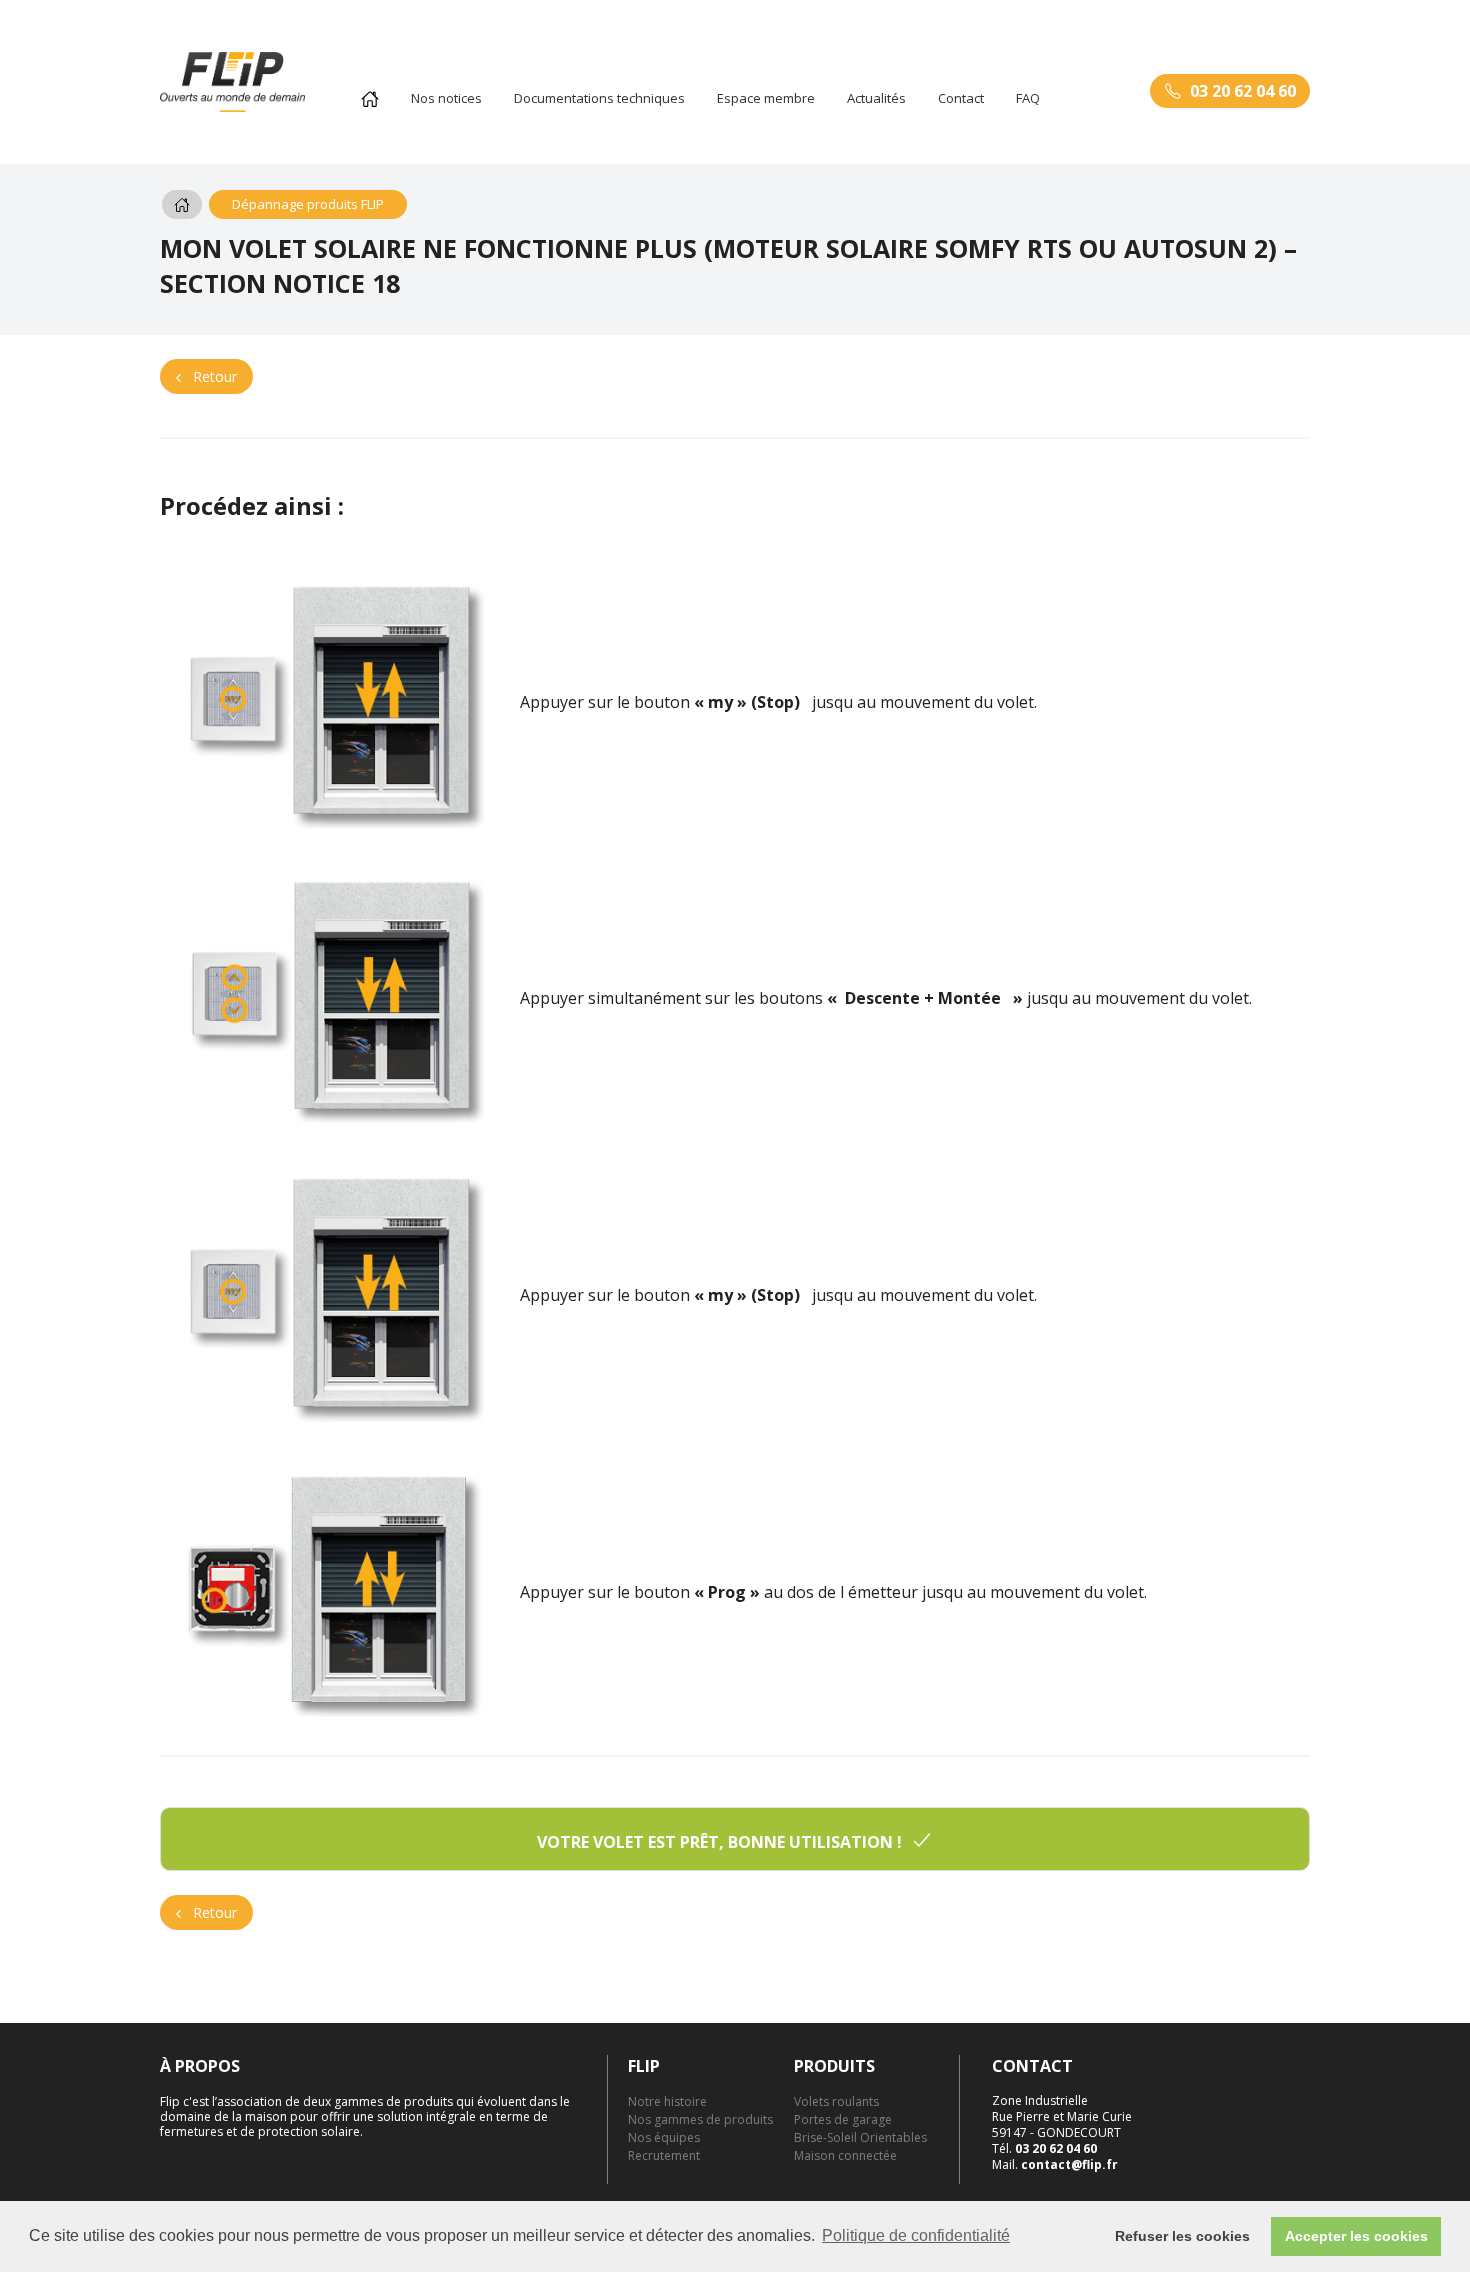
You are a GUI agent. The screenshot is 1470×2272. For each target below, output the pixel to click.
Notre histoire (667, 2101)
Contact (961, 98)
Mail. (1055, 2164)
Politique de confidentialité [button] (916, 2235)
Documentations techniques (599, 98)
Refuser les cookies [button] (1182, 2236)
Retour (213, 376)
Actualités (876, 98)
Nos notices (446, 98)
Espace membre (766, 98)
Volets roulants (836, 2101)
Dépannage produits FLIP (308, 204)
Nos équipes (664, 2137)
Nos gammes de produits (700, 2119)
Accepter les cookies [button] (1356, 2236)
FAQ (1028, 98)
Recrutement (664, 2155)
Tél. (1044, 2148)
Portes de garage (843, 2119)
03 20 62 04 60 (1243, 91)
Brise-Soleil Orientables (860, 2137)
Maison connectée (845, 2155)
